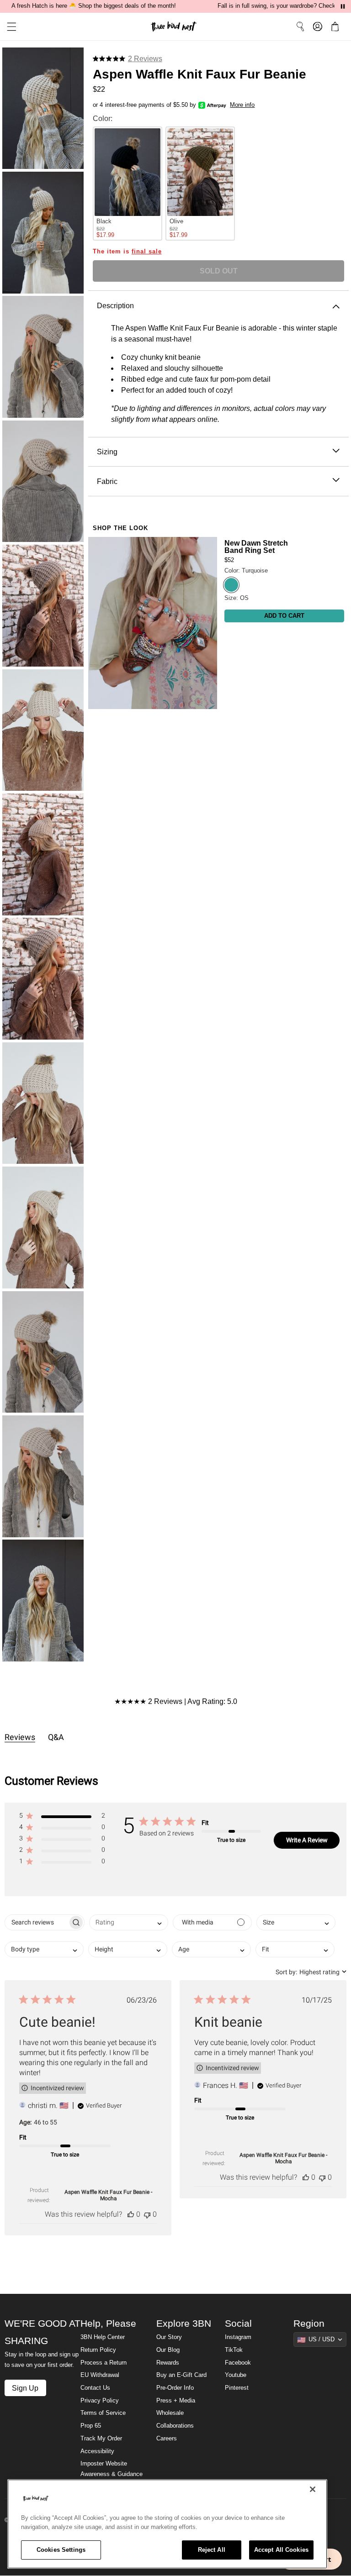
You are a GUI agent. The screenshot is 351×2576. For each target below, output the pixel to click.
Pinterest (237, 2388)
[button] (8, 27)
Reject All (212, 2550)
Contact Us (95, 2388)
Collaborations (175, 2426)
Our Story (169, 2337)
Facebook (238, 2363)
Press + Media (176, 2401)
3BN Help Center (103, 2337)
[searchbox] (36, 1922)
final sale (147, 252)
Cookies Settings (61, 2550)
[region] (167, 2524)
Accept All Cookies (281, 2550)
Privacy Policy (100, 2401)
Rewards (168, 2363)
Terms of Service (103, 2413)
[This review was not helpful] (147, 2214)
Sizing (107, 452)
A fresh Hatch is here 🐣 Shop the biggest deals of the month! (94, 6)
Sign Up (25, 2388)
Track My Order (101, 2439)
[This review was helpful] (131, 2214)
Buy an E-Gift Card (181, 2375)
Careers (167, 2439)
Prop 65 (91, 2426)
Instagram (238, 2337)
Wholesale (170, 2413)
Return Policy (98, 2350)
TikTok (234, 2350)
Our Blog (168, 2350)
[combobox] (129, 1922)
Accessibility (97, 2451)
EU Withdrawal (100, 2375)
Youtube (236, 2375)
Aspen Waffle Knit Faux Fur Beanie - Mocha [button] (108, 2195)
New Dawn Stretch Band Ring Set (256, 547)
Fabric (107, 481)
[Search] (300, 26)
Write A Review (307, 1840)
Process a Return (104, 2363)
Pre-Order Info (175, 2388)
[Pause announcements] (343, 6)
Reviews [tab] (20, 1737)
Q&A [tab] (56, 1737)
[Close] (313, 2489)
